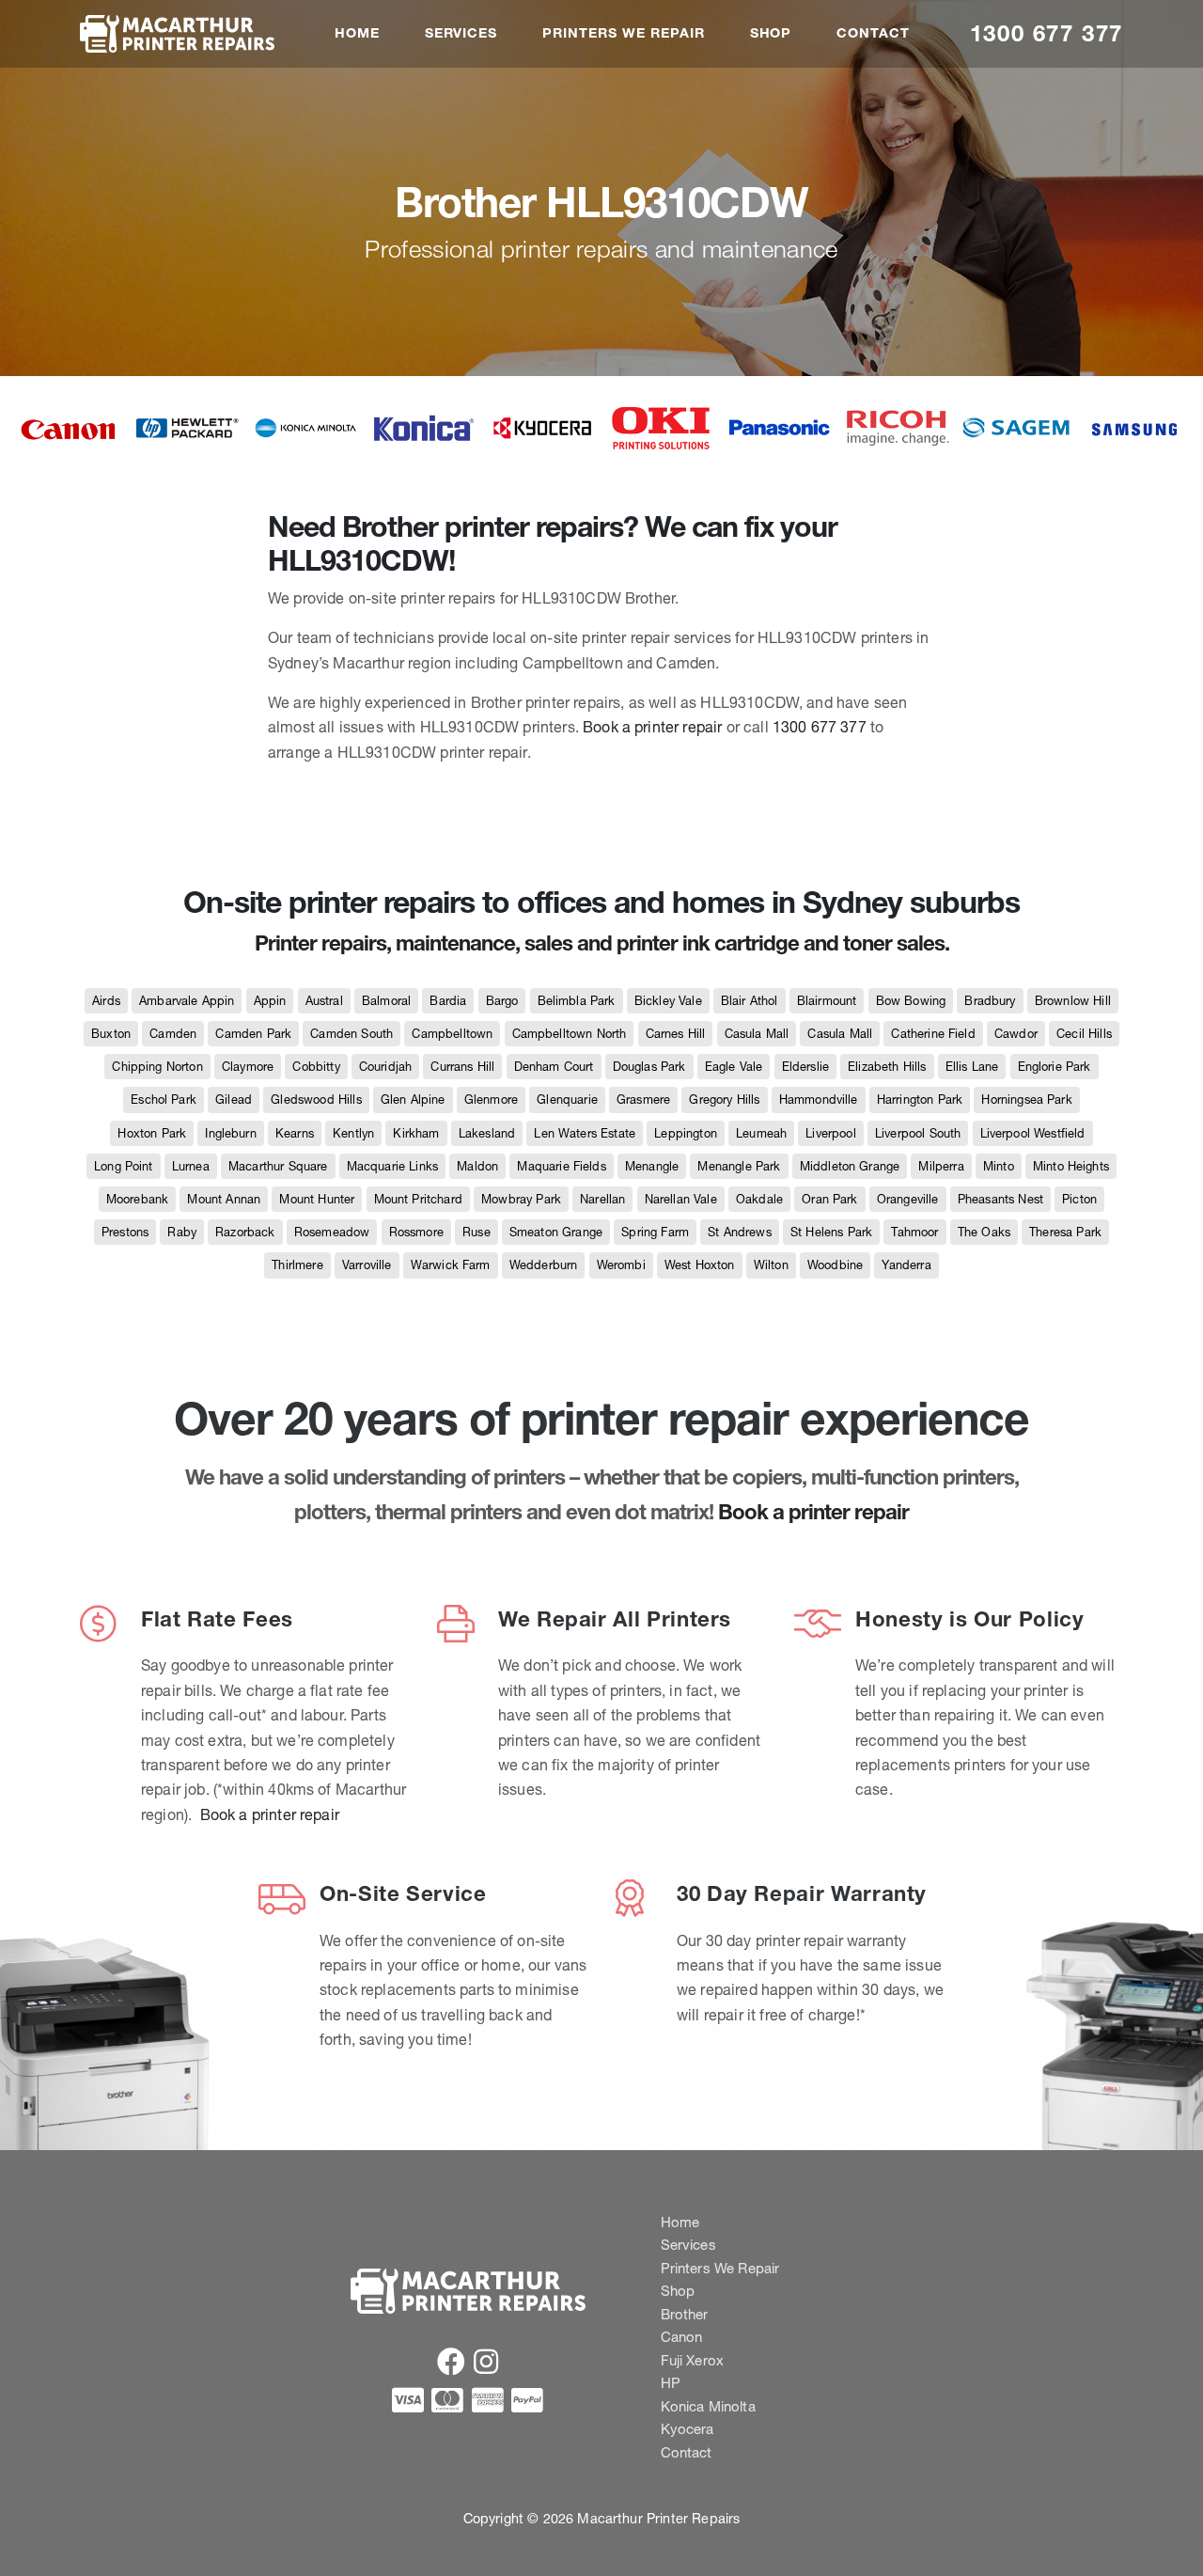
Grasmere (643, 1100)
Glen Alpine (413, 1100)
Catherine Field (933, 1034)
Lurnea (191, 1166)
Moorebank (137, 1199)
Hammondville (819, 1100)
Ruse (477, 1232)
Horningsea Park (1026, 1100)
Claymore (248, 1067)
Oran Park (829, 1199)
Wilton (771, 1265)
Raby (182, 1232)
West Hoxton (700, 1265)
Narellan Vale (681, 1199)
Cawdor (1016, 1034)
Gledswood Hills (316, 1100)
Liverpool (830, 1133)
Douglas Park (649, 1067)
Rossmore (416, 1232)
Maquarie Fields (561, 1166)
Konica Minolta (708, 2406)
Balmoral (386, 1001)
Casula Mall (757, 1034)
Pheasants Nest (1000, 1199)
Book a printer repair (652, 727)
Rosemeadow (332, 1232)
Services (461, 33)
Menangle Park (739, 1166)
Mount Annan (224, 1199)
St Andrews (740, 1232)
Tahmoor (914, 1232)
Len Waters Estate (585, 1133)
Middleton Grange (850, 1166)
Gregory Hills (724, 1100)
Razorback (245, 1232)
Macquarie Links (392, 1166)
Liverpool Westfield (1033, 1133)
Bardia (448, 1001)
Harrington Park (920, 1100)
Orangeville (908, 1199)
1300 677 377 (1047, 33)
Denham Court (554, 1067)
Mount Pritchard (418, 1199)
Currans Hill (462, 1067)
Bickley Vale (668, 1001)
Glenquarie (567, 1100)
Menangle (652, 1166)
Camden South (352, 1034)
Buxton (111, 1034)
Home (357, 33)
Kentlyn (353, 1133)
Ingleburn (230, 1133)
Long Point (124, 1166)
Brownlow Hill (1073, 1001)
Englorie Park (1055, 1067)
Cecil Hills (1084, 1034)
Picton (1079, 1199)
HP (671, 2383)
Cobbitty (316, 1067)
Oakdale (759, 1199)
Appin (270, 1001)
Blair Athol (750, 1001)
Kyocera (687, 2429)
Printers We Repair (623, 33)
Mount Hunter (317, 1199)
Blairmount (827, 1001)
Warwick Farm (451, 1265)
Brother (685, 2314)
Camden (173, 1034)
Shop (771, 33)
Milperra (941, 1166)
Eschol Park (164, 1100)
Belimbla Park (577, 1001)
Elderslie (805, 1067)
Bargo (502, 1001)
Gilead (234, 1100)
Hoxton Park (152, 1133)
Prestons (125, 1232)
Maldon (477, 1166)
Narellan (602, 1199)
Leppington (686, 1133)
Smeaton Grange (556, 1232)
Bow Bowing (911, 1001)
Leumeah (761, 1133)
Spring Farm (655, 1232)
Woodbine (835, 1265)
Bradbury (990, 1001)
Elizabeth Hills (887, 1067)
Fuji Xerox (693, 2360)
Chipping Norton (157, 1067)
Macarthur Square (278, 1166)
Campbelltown (452, 1034)
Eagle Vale (734, 1067)
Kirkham (416, 1133)
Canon (682, 2337)
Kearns (295, 1133)
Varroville (367, 1265)
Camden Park (253, 1034)
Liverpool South (918, 1133)
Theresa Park (1065, 1232)
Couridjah (385, 1067)
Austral (324, 1001)
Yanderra (906, 1265)
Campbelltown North (570, 1034)
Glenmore (491, 1100)
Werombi (621, 1265)
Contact (873, 33)
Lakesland (487, 1133)
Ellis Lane (972, 1067)
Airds (106, 1001)
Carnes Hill (676, 1034)
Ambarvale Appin (187, 1001)
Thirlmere (297, 1265)
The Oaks (984, 1232)
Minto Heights (1071, 1166)
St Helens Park (831, 1232)
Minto (999, 1166)
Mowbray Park (521, 1199)
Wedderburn (544, 1265)
